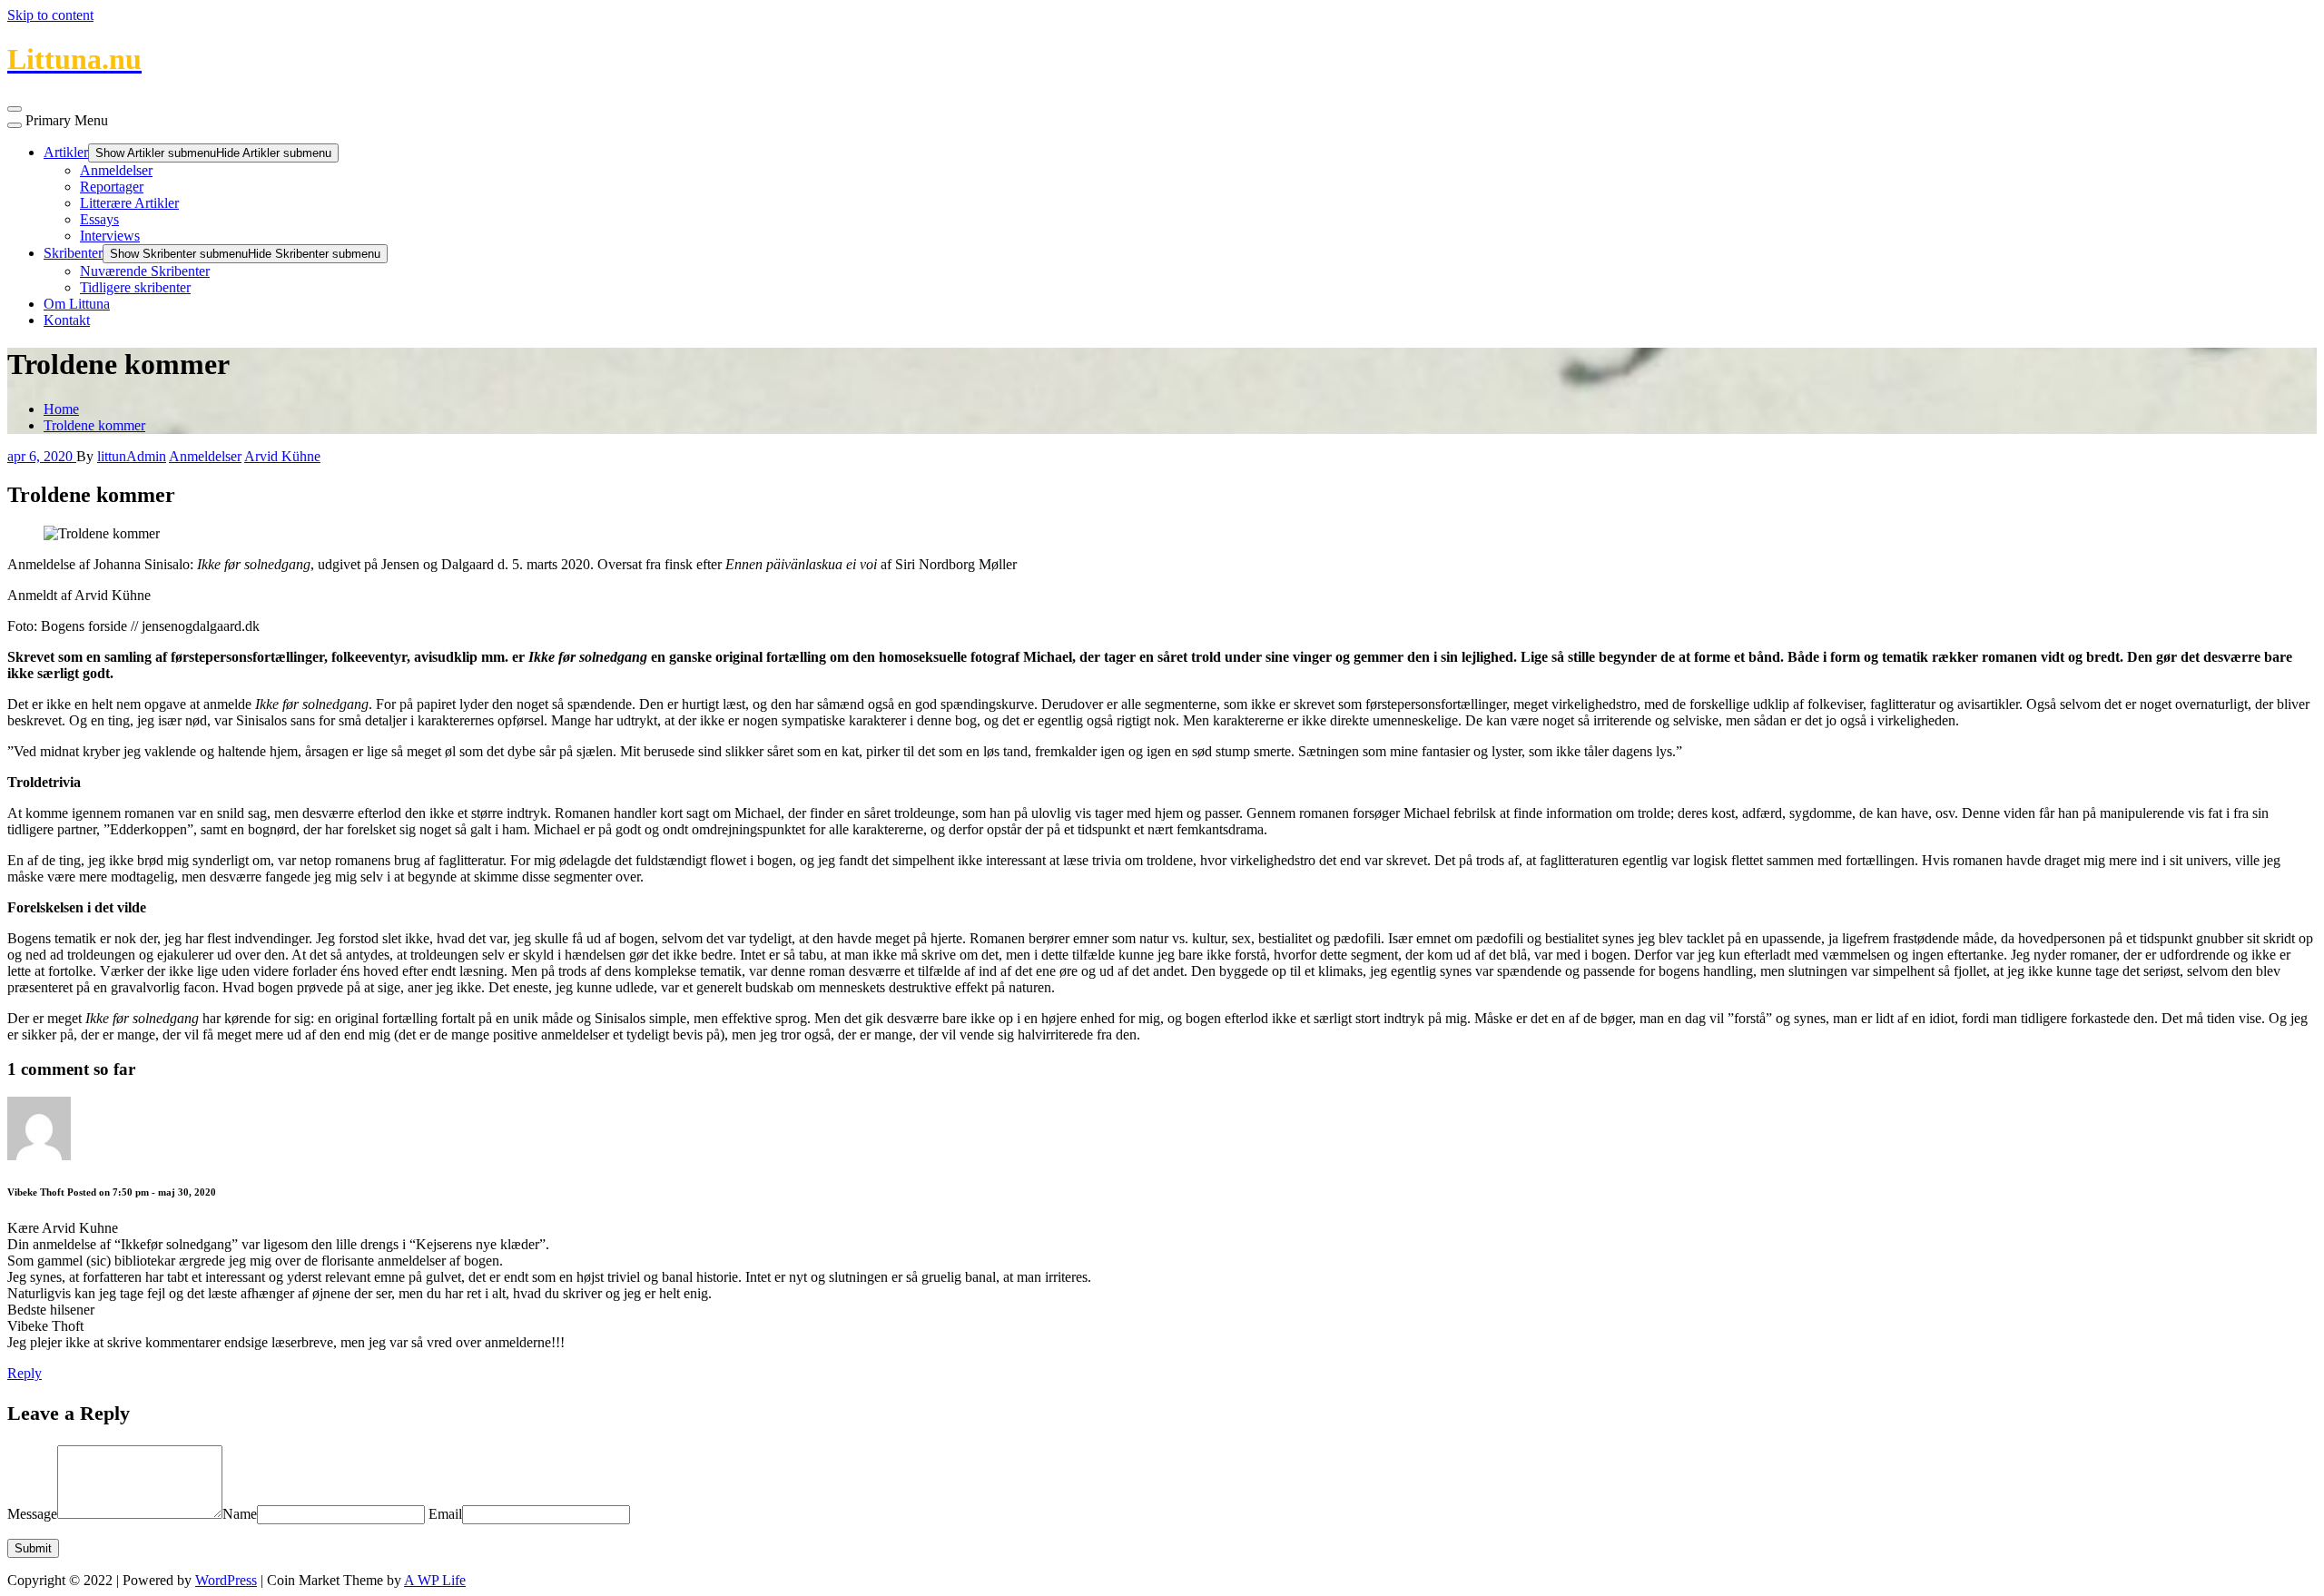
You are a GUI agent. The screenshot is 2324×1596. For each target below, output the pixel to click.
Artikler (66, 152)
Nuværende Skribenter (145, 271)
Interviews (110, 236)
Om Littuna (77, 304)
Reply (25, 1373)
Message (32, 1514)
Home (61, 409)
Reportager (112, 187)
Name (240, 1514)
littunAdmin (132, 456)
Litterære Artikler (129, 203)
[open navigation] (15, 109)
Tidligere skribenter (135, 287)
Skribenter (73, 253)
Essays (99, 219)
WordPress (226, 1580)
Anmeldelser (116, 170)
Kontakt (67, 320)
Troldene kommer (94, 425)
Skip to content (50, 15)
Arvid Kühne (282, 456)
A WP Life (435, 1580)
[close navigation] (15, 125)
